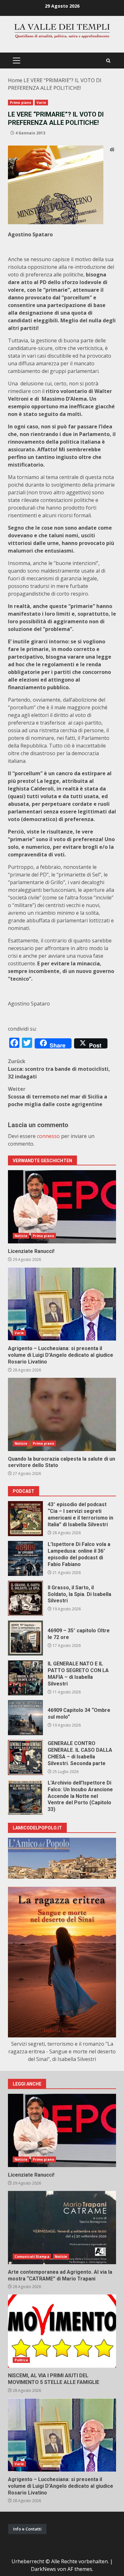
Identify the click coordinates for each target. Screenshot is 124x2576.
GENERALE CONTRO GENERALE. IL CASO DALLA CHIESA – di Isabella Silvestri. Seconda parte (25, 1757)
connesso (48, 1136)
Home (15, 80)
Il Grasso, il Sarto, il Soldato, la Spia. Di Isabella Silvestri (25, 1598)
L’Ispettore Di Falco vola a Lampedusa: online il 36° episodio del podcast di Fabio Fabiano (25, 1558)
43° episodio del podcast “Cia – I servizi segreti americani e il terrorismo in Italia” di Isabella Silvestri (25, 1519)
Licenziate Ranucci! (62, 1207)
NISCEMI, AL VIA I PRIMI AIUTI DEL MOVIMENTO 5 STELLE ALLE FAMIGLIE (62, 2331)
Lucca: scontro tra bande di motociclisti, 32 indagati (59, 1069)
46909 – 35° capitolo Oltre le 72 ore (25, 1638)
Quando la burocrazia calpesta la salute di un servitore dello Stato (62, 1414)
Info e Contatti (27, 2529)
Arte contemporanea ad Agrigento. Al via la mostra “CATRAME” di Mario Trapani (62, 2228)
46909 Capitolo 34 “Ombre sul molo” (25, 1718)
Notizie (21, 1236)
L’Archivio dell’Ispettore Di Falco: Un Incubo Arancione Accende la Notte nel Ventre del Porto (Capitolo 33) (25, 1797)
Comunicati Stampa (32, 2257)
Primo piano (21, 103)
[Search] (108, 61)
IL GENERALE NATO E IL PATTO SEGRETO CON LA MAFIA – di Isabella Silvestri (25, 1678)
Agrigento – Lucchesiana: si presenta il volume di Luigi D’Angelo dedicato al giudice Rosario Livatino (62, 1304)
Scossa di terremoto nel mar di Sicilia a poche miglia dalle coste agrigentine (58, 1097)
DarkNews (43, 2569)
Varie (41, 103)
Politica (21, 2360)
